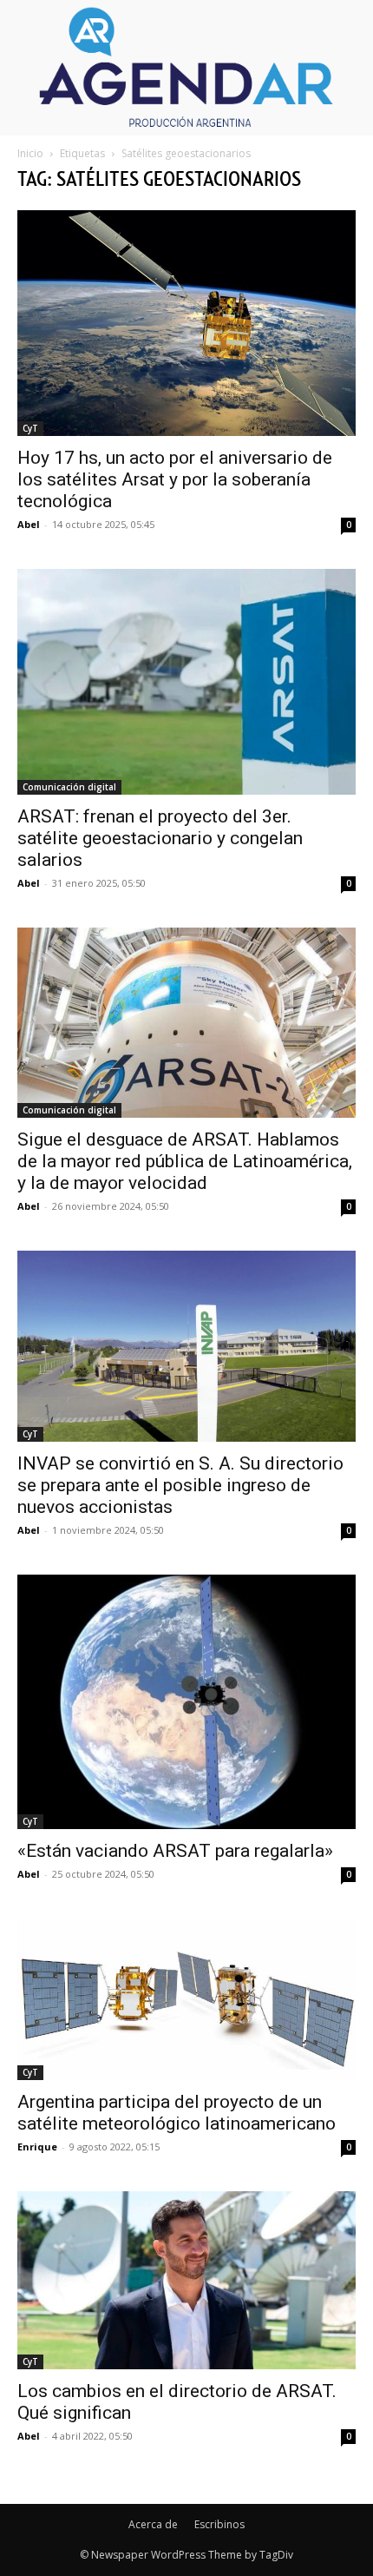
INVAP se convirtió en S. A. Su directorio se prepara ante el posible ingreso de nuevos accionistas (180, 1485)
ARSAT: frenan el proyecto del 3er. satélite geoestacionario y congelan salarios (160, 838)
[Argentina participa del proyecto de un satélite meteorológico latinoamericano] (186, 1999)
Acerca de (153, 2524)
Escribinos (219, 2524)
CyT (30, 428)
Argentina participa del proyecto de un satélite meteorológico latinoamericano (177, 2113)
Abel (29, 524)
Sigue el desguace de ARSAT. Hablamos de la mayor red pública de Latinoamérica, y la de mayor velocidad (185, 1161)
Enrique (37, 2147)
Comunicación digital (69, 787)
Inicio (30, 153)
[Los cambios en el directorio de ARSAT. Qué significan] (186, 2280)
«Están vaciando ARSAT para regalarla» (175, 1851)
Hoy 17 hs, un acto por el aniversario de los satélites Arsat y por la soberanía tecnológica (175, 479)
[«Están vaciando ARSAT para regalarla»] (186, 1702)
